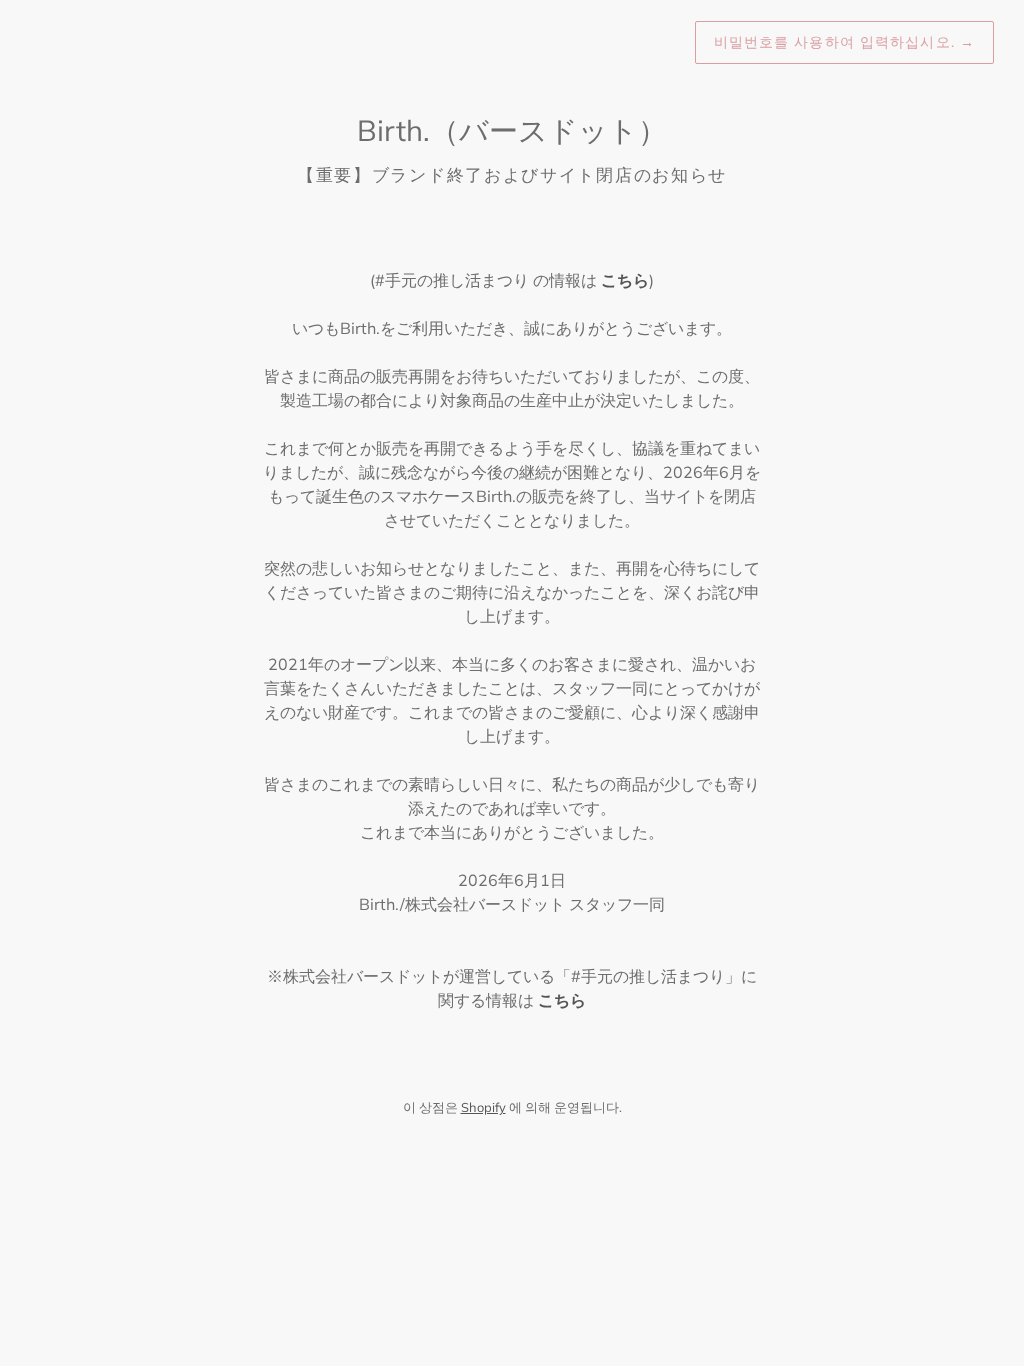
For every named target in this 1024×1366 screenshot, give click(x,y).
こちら (625, 280)
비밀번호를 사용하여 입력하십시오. (844, 42)
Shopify (483, 1107)
